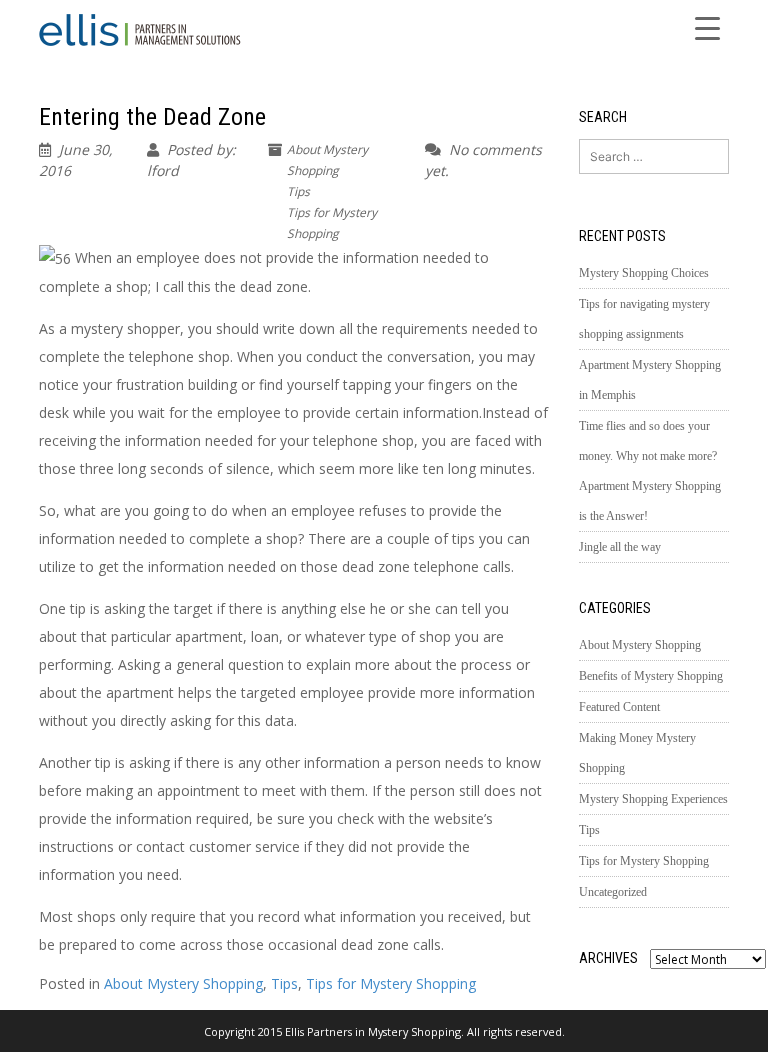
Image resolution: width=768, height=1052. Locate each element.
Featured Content (619, 707)
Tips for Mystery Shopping (391, 983)
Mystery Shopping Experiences (653, 799)
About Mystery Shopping (183, 983)
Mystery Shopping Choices (644, 273)
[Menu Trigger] (708, 27)
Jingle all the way (620, 547)
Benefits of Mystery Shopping (651, 676)
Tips (298, 191)
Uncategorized (613, 892)
